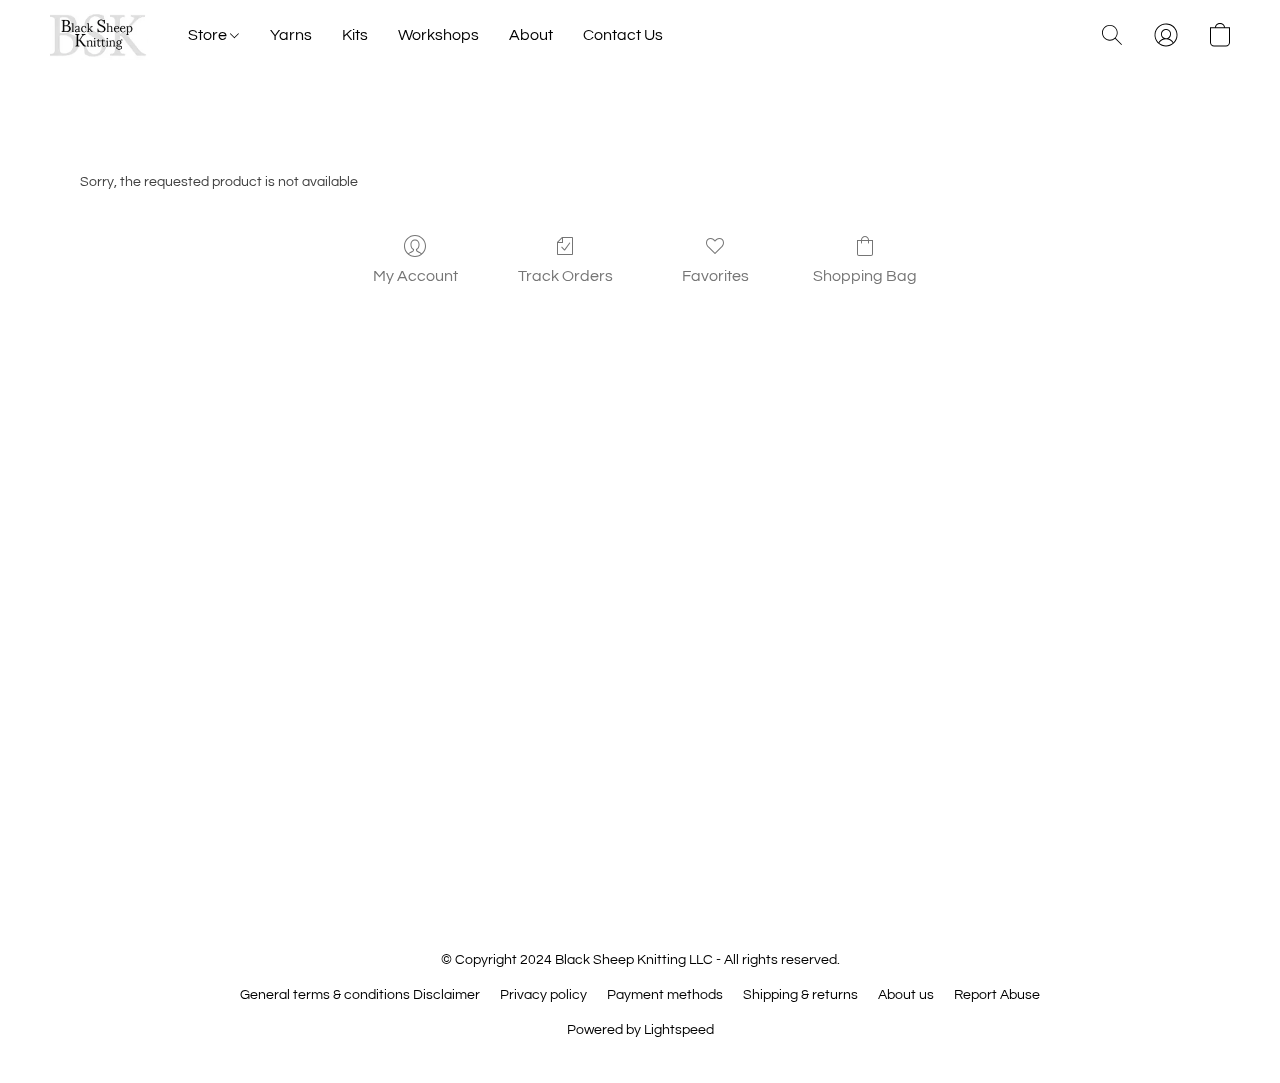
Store (209, 35)
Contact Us (623, 35)
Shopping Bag (865, 276)
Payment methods (665, 995)
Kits (355, 35)
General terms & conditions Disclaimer (360, 995)
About (531, 35)
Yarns (291, 35)
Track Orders (565, 276)
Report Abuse (997, 995)
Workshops (438, 35)
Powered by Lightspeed (640, 1030)
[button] (98, 35)
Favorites (715, 276)
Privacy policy (543, 995)
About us (906, 995)
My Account (415, 276)
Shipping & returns (800, 995)
